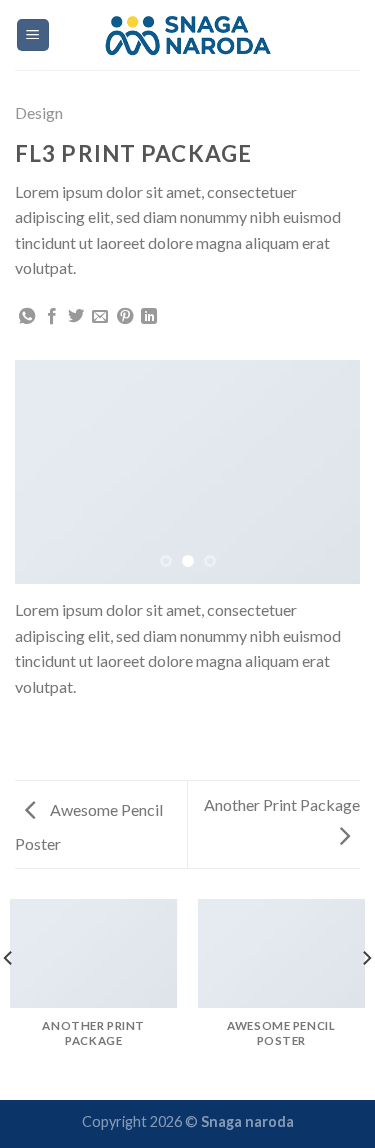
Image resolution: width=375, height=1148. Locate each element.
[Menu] (33, 35)
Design (39, 112)
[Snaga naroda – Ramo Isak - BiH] (187, 34)
